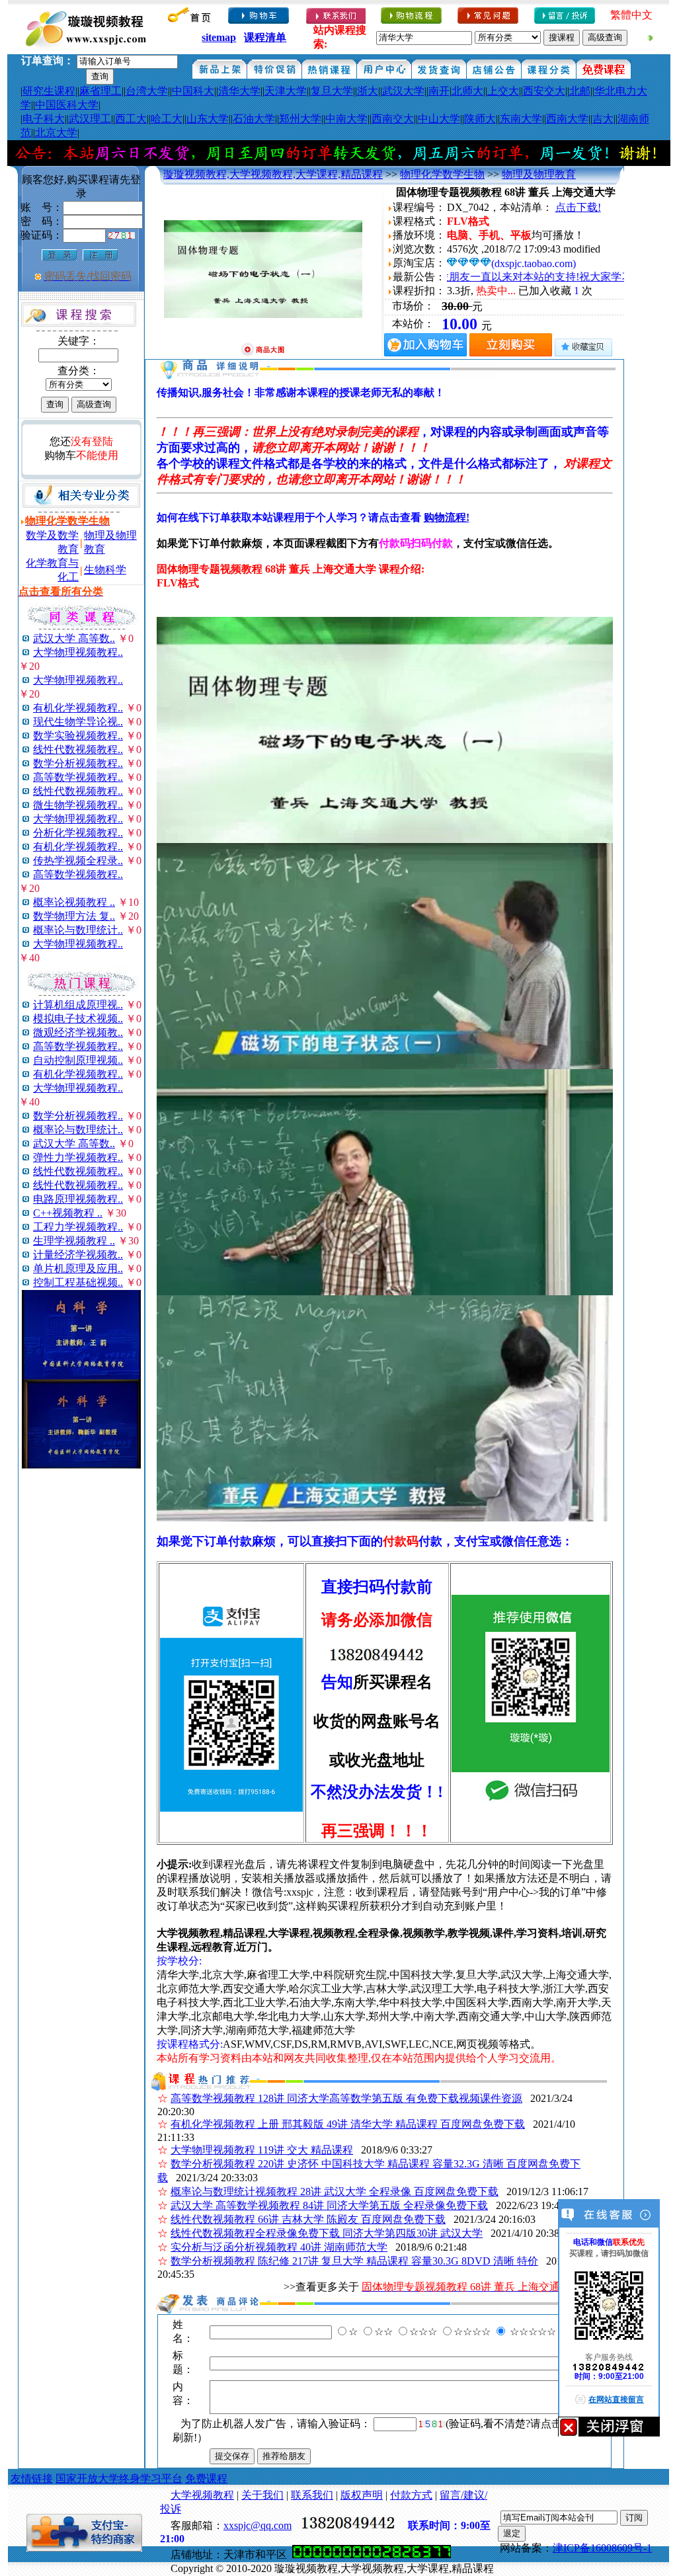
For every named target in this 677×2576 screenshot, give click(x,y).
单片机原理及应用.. (78, 1268)
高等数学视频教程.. (78, 777)
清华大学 (239, 91)
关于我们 (262, 2495)
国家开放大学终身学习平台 (119, 2478)
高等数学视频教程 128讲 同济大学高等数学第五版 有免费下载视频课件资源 (346, 2098)
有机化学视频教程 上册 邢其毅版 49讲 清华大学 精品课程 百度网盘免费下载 (348, 2124)
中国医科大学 (67, 105)
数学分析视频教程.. (78, 763)
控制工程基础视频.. (78, 1282)
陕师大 (480, 119)
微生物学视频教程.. (78, 805)
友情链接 (32, 2478)
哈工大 (167, 119)
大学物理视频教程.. (78, 652)
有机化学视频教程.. (78, 708)
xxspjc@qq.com (258, 2525)
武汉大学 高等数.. (74, 638)
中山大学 (439, 119)
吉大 (603, 119)
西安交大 (544, 91)
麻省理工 (100, 91)
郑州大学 (300, 119)
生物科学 (105, 570)
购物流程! (447, 517)
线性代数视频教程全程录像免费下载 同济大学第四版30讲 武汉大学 (327, 2233)
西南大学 (567, 119)
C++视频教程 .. (68, 1213)
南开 (439, 91)
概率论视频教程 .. (74, 902)
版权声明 (362, 2495)
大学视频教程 (202, 2495)
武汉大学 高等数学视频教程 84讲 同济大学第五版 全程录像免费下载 (329, 2205)
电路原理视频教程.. (78, 1199)
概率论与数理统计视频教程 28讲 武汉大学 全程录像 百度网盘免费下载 (335, 2192)
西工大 (131, 119)
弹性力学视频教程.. (78, 1157)
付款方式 (411, 2495)
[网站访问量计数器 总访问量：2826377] (372, 2555)
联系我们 (312, 2495)
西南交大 (393, 119)
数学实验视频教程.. (78, 736)
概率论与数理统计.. (78, 930)
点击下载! (578, 207)
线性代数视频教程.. (78, 749)
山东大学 (208, 119)
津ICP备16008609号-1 (602, 2548)
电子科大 (44, 119)
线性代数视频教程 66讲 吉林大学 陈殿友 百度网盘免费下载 (308, 2219)
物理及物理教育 (539, 174)
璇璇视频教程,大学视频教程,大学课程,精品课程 (273, 174)
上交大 (503, 91)
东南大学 (521, 119)
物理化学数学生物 (442, 174)
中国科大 (193, 91)
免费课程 (206, 2478)
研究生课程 (49, 91)
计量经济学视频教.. (78, 1255)
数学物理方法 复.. (74, 916)
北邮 (580, 91)
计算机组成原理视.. (78, 1005)
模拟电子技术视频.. (78, 1019)
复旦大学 (332, 91)
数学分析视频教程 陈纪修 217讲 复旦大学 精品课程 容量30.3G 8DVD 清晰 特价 (354, 2261)
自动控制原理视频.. (78, 1060)
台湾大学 (147, 91)
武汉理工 (90, 119)
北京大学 (56, 133)
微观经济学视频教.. (78, 1032)
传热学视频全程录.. (78, 861)
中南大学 (346, 119)
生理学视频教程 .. (74, 1241)
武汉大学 (403, 91)
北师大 (467, 91)
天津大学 (286, 91)
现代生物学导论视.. (78, 722)
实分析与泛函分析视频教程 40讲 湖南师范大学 (279, 2247)
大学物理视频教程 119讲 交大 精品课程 (262, 2150)
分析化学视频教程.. (78, 833)
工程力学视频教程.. (78, 1227)
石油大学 (254, 119)
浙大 (368, 91)
